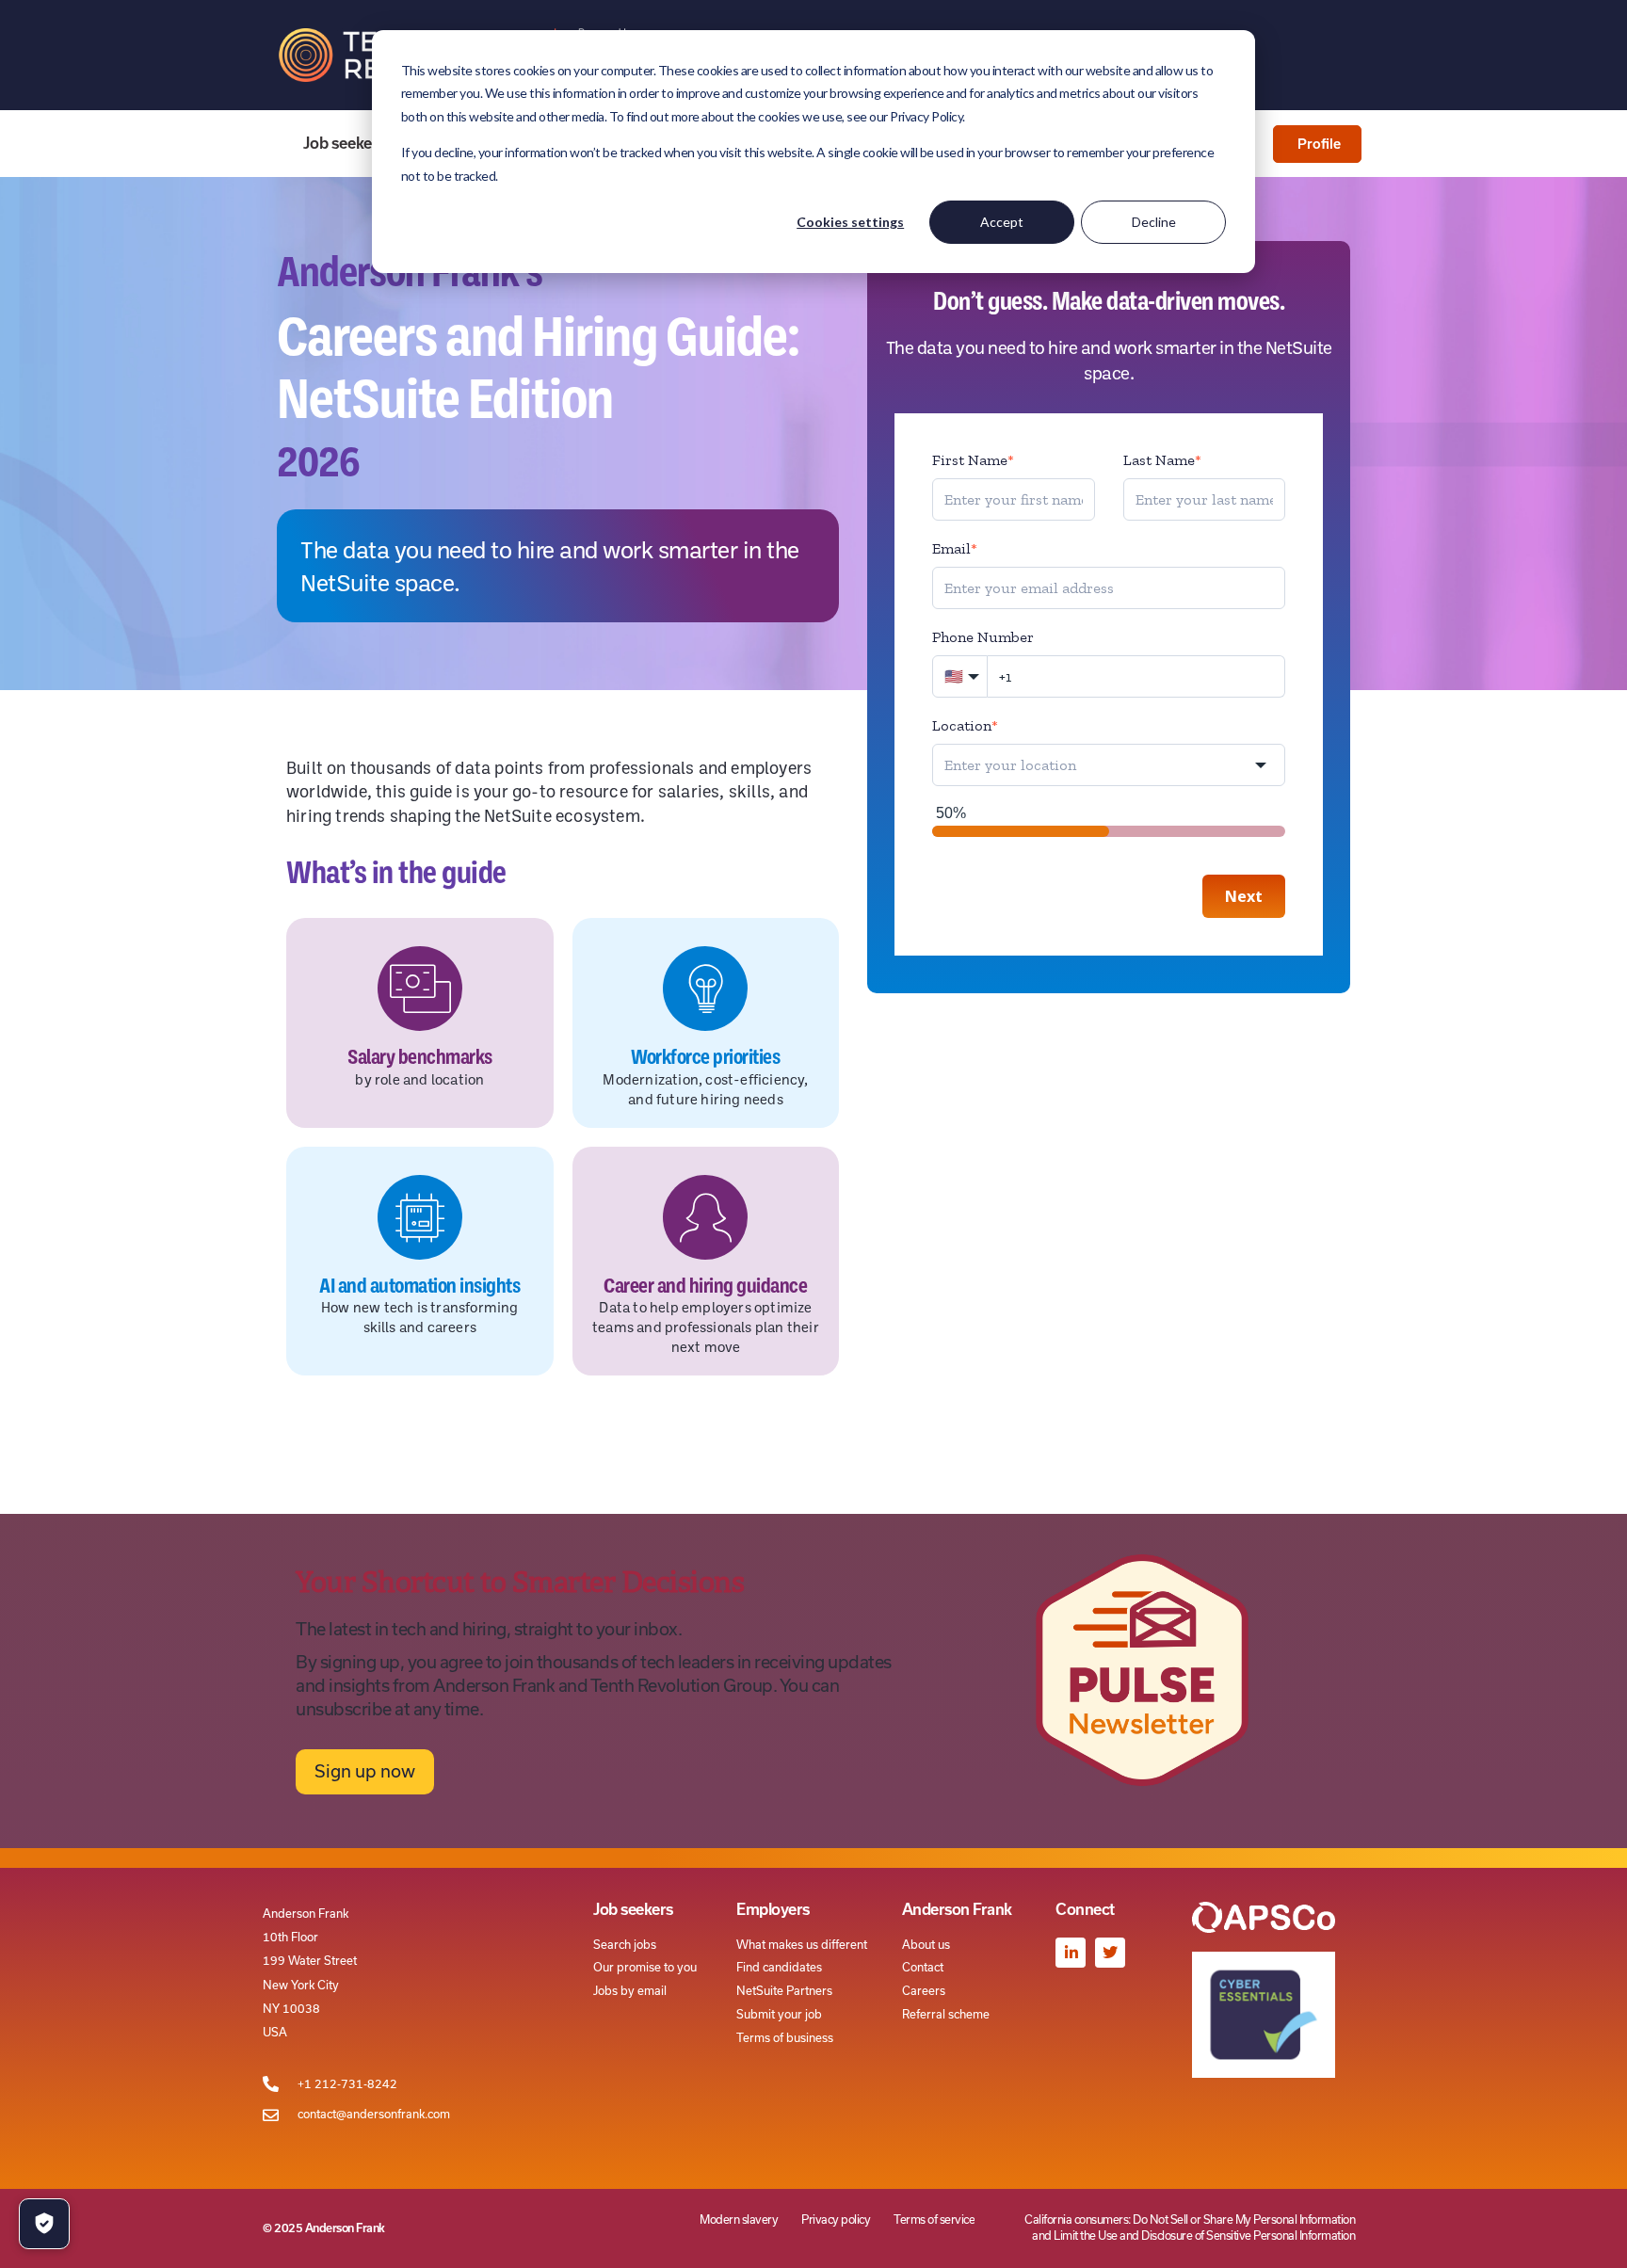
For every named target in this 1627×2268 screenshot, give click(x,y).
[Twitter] (1110, 1953)
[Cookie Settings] (44, 2224)
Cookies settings (850, 222)
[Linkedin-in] (1071, 1953)
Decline (1154, 222)
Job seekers (345, 143)
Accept (1002, 222)
